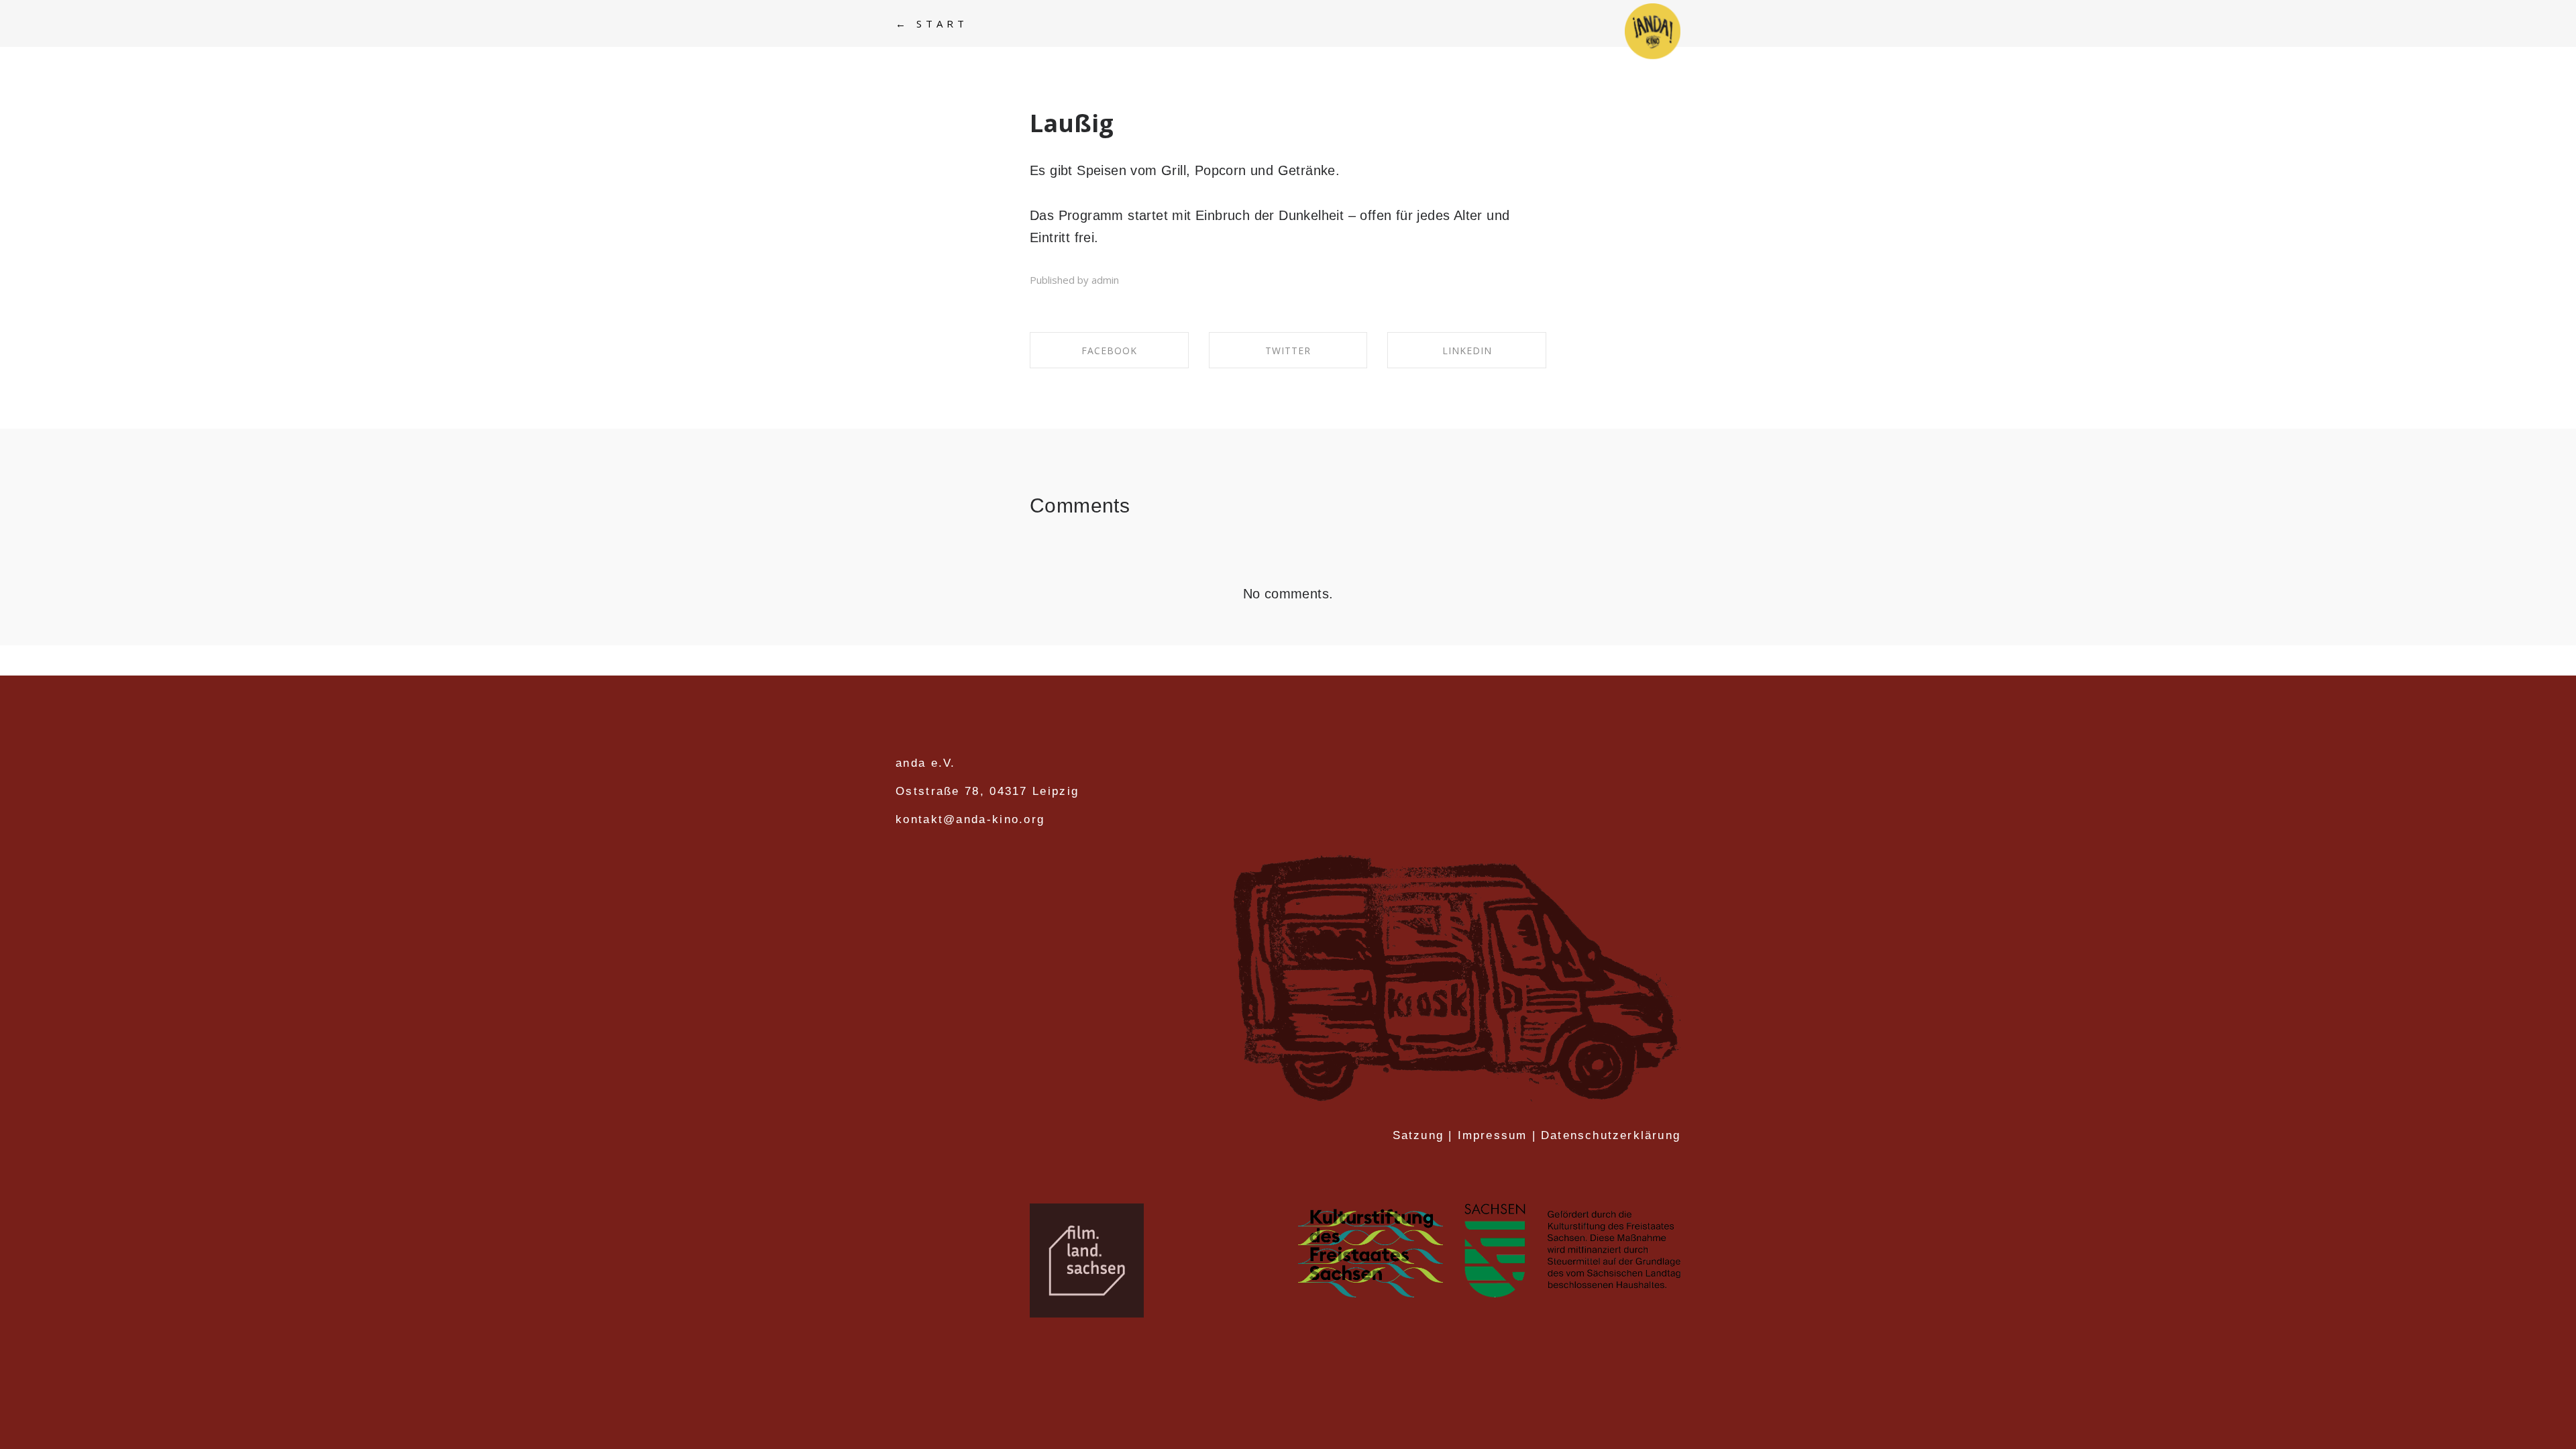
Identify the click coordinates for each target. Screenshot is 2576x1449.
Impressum (1493, 1135)
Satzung (1418, 1135)
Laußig (1072, 123)
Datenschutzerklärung (1611, 1135)
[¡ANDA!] (1653, 32)
